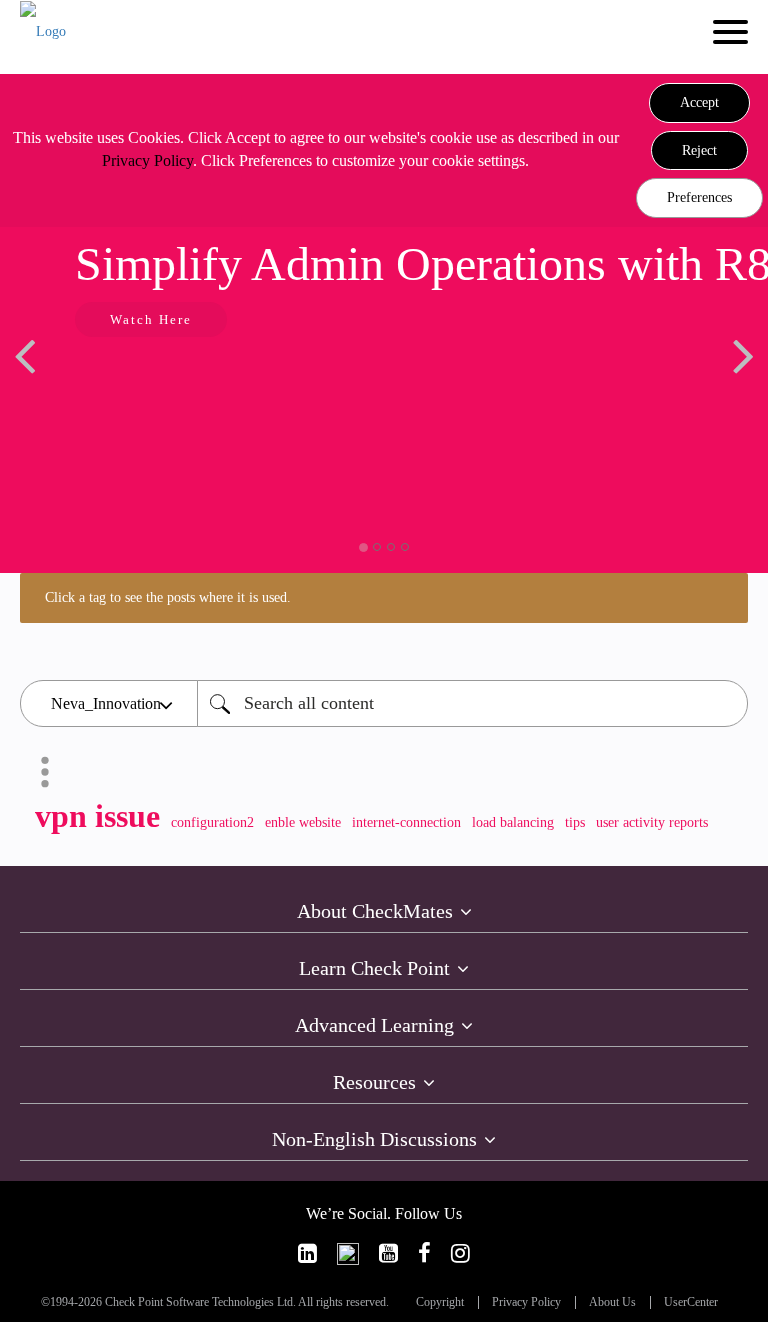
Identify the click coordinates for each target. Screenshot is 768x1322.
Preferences (699, 197)
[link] (307, 1253)
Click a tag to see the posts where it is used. (168, 597)
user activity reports (652, 822)
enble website (303, 822)
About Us (612, 1302)
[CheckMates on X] (348, 1253)
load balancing (513, 822)
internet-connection (406, 822)
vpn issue (97, 816)
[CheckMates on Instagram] (460, 1253)
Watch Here (151, 319)
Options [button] (45, 772)
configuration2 (212, 822)
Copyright (440, 1302)
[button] (699, 103)
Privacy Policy (147, 160)
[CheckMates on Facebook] (424, 1253)
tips (575, 822)
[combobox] (472, 703)
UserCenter (691, 1302)
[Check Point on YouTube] (388, 1253)
